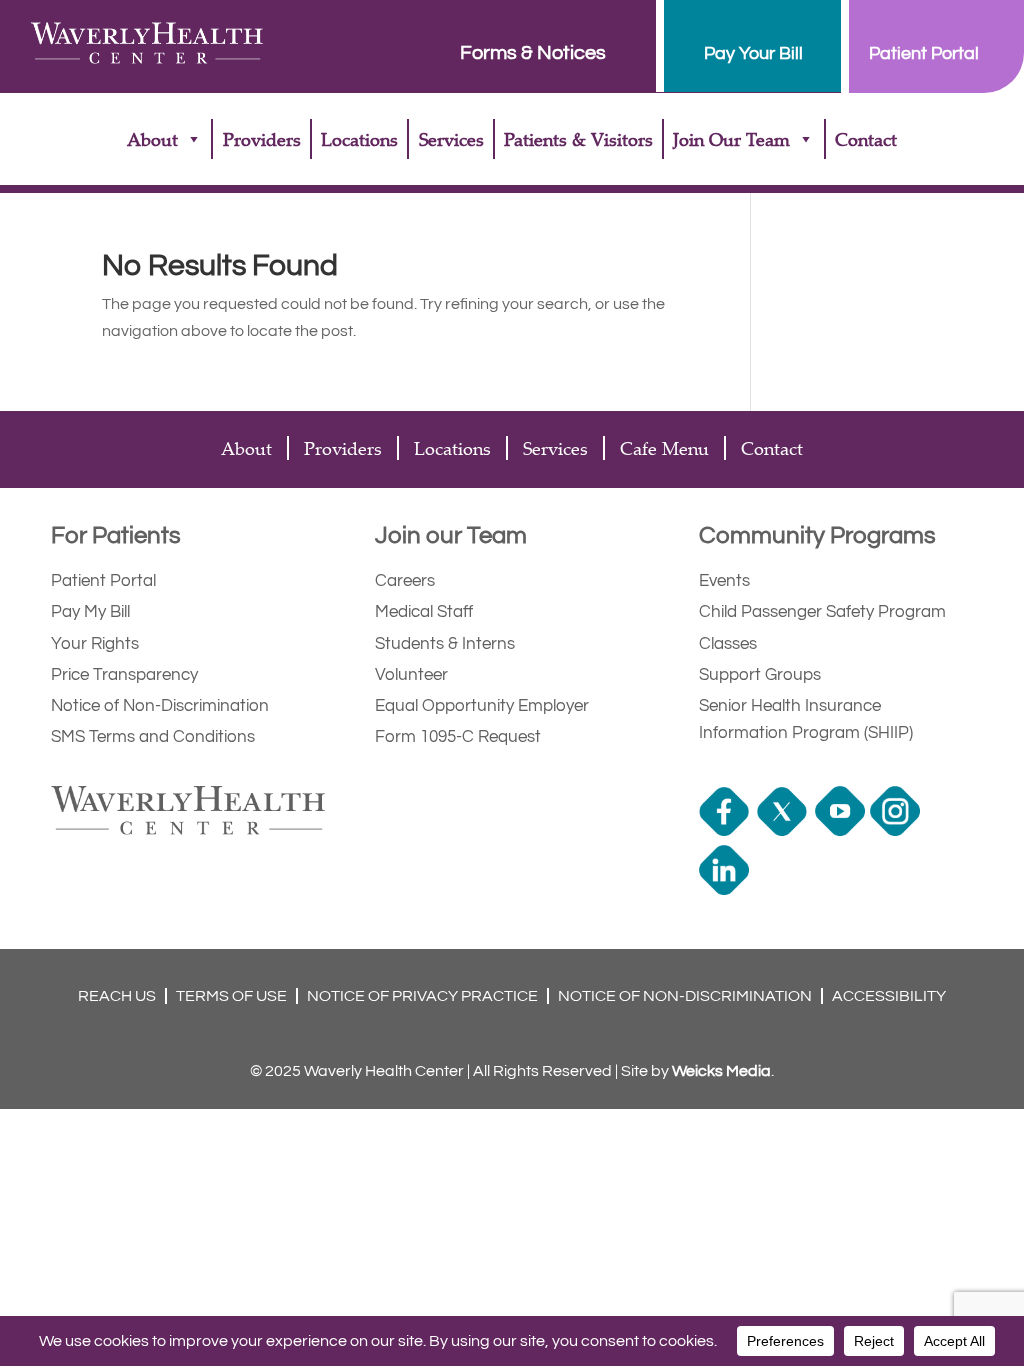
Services (451, 139)
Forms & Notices (533, 53)
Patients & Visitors (578, 139)
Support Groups (760, 675)
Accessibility (889, 996)
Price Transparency (124, 675)
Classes (728, 644)
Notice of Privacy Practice (422, 996)
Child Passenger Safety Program (822, 612)
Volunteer (411, 675)
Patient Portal (103, 581)
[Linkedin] (726, 890)
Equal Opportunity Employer (482, 706)
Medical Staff (424, 612)
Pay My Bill (90, 612)
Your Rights (95, 644)
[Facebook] (726, 831)
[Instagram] (897, 831)
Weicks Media (721, 1071)
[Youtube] (842, 831)
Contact (866, 139)
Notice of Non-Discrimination (160, 706)
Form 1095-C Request (458, 737)
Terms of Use (231, 996)
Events (724, 581)
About (152, 139)
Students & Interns (445, 644)
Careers (405, 581)
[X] (784, 831)
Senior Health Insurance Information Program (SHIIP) (806, 719)
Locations (359, 139)
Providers (262, 139)
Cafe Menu (664, 448)
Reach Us (117, 996)
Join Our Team (731, 139)
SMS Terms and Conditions (153, 737)
